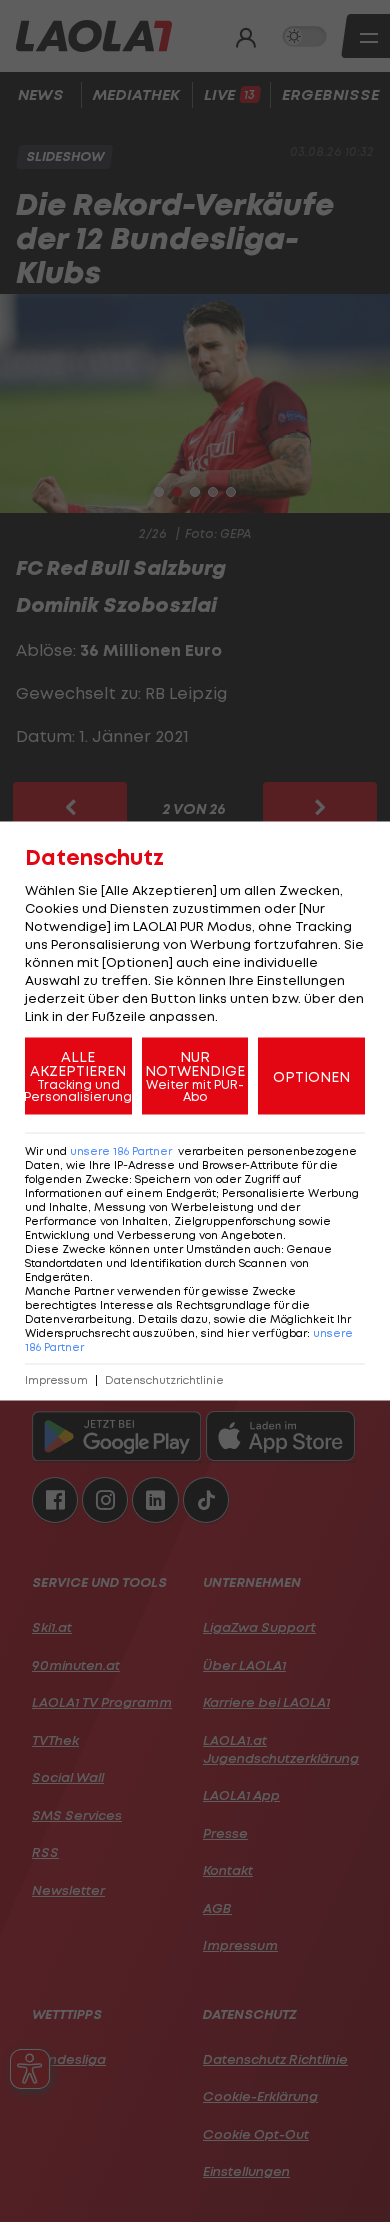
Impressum (56, 1380)
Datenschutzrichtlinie (164, 1380)
